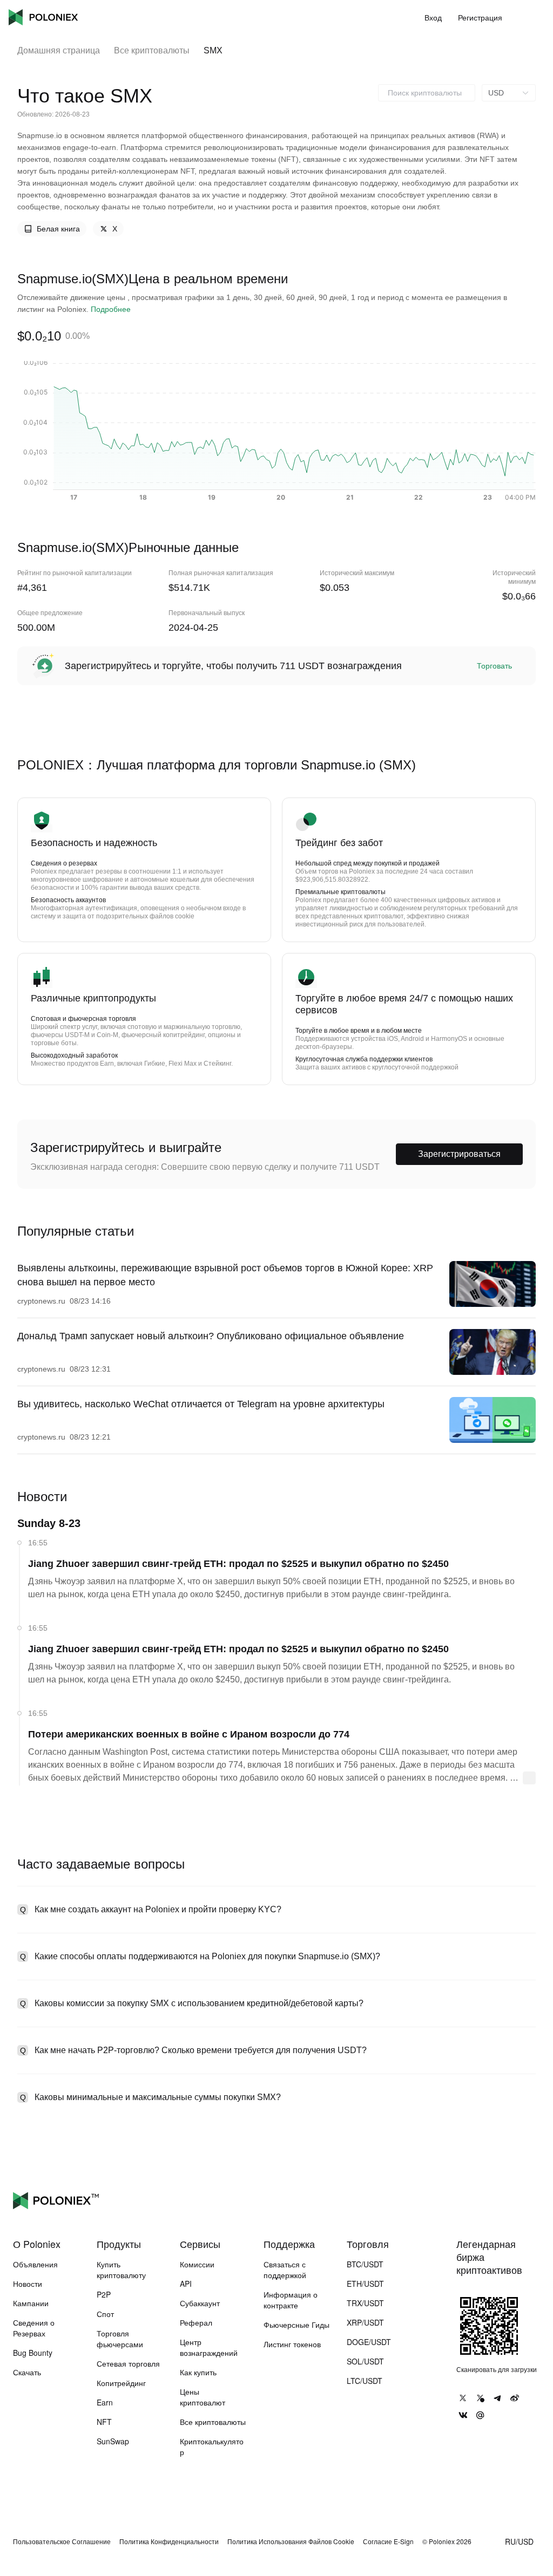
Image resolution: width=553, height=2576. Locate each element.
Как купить (198, 2372)
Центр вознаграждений (209, 2347)
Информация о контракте (291, 2300)
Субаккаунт (200, 2303)
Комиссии (197, 2264)
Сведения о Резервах (34, 2328)
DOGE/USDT (369, 2342)
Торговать (494, 666)
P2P (104, 2294)
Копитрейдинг (121, 2383)
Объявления (35, 2264)
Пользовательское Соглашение (62, 2541)
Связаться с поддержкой (285, 2270)
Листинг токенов (292, 2344)
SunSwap (113, 2441)
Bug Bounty (33, 2353)
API (186, 2284)
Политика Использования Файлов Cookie (291, 2541)
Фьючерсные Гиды (296, 2325)
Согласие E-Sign (388, 2541)
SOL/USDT (365, 2361)
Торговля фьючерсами (120, 2339)
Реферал (196, 2322)
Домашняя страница (59, 50)
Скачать (27, 2372)
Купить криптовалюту (121, 2270)
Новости (28, 2284)
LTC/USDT (365, 2381)
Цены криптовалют (203, 2397)
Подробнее (111, 309)
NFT (104, 2422)
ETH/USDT (365, 2284)
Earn (105, 2402)
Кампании (31, 2303)
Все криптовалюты (152, 50)
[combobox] (427, 93)
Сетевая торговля (128, 2363)
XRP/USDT (365, 2322)
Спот (105, 2314)
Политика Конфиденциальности (169, 2541)
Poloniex (43, 17)
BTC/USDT (365, 2264)
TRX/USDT (365, 2303)
